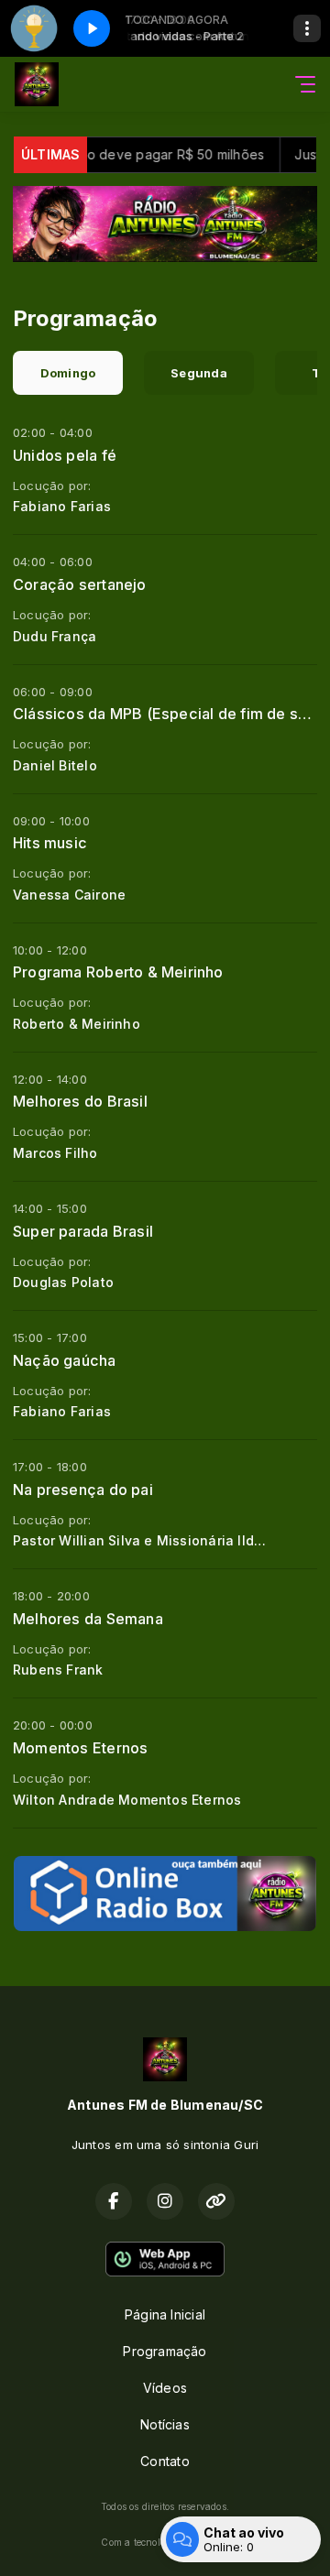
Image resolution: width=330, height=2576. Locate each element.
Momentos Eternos (80, 1748)
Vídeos (165, 2388)
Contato (165, 2461)
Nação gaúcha (65, 1360)
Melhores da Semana (88, 1619)
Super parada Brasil (83, 1231)
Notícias (165, 2424)
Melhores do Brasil (80, 1101)
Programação (165, 2351)
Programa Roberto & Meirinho (118, 972)
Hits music (50, 843)
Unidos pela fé (65, 455)
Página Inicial (165, 2314)
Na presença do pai (83, 1490)
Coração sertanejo (80, 584)
